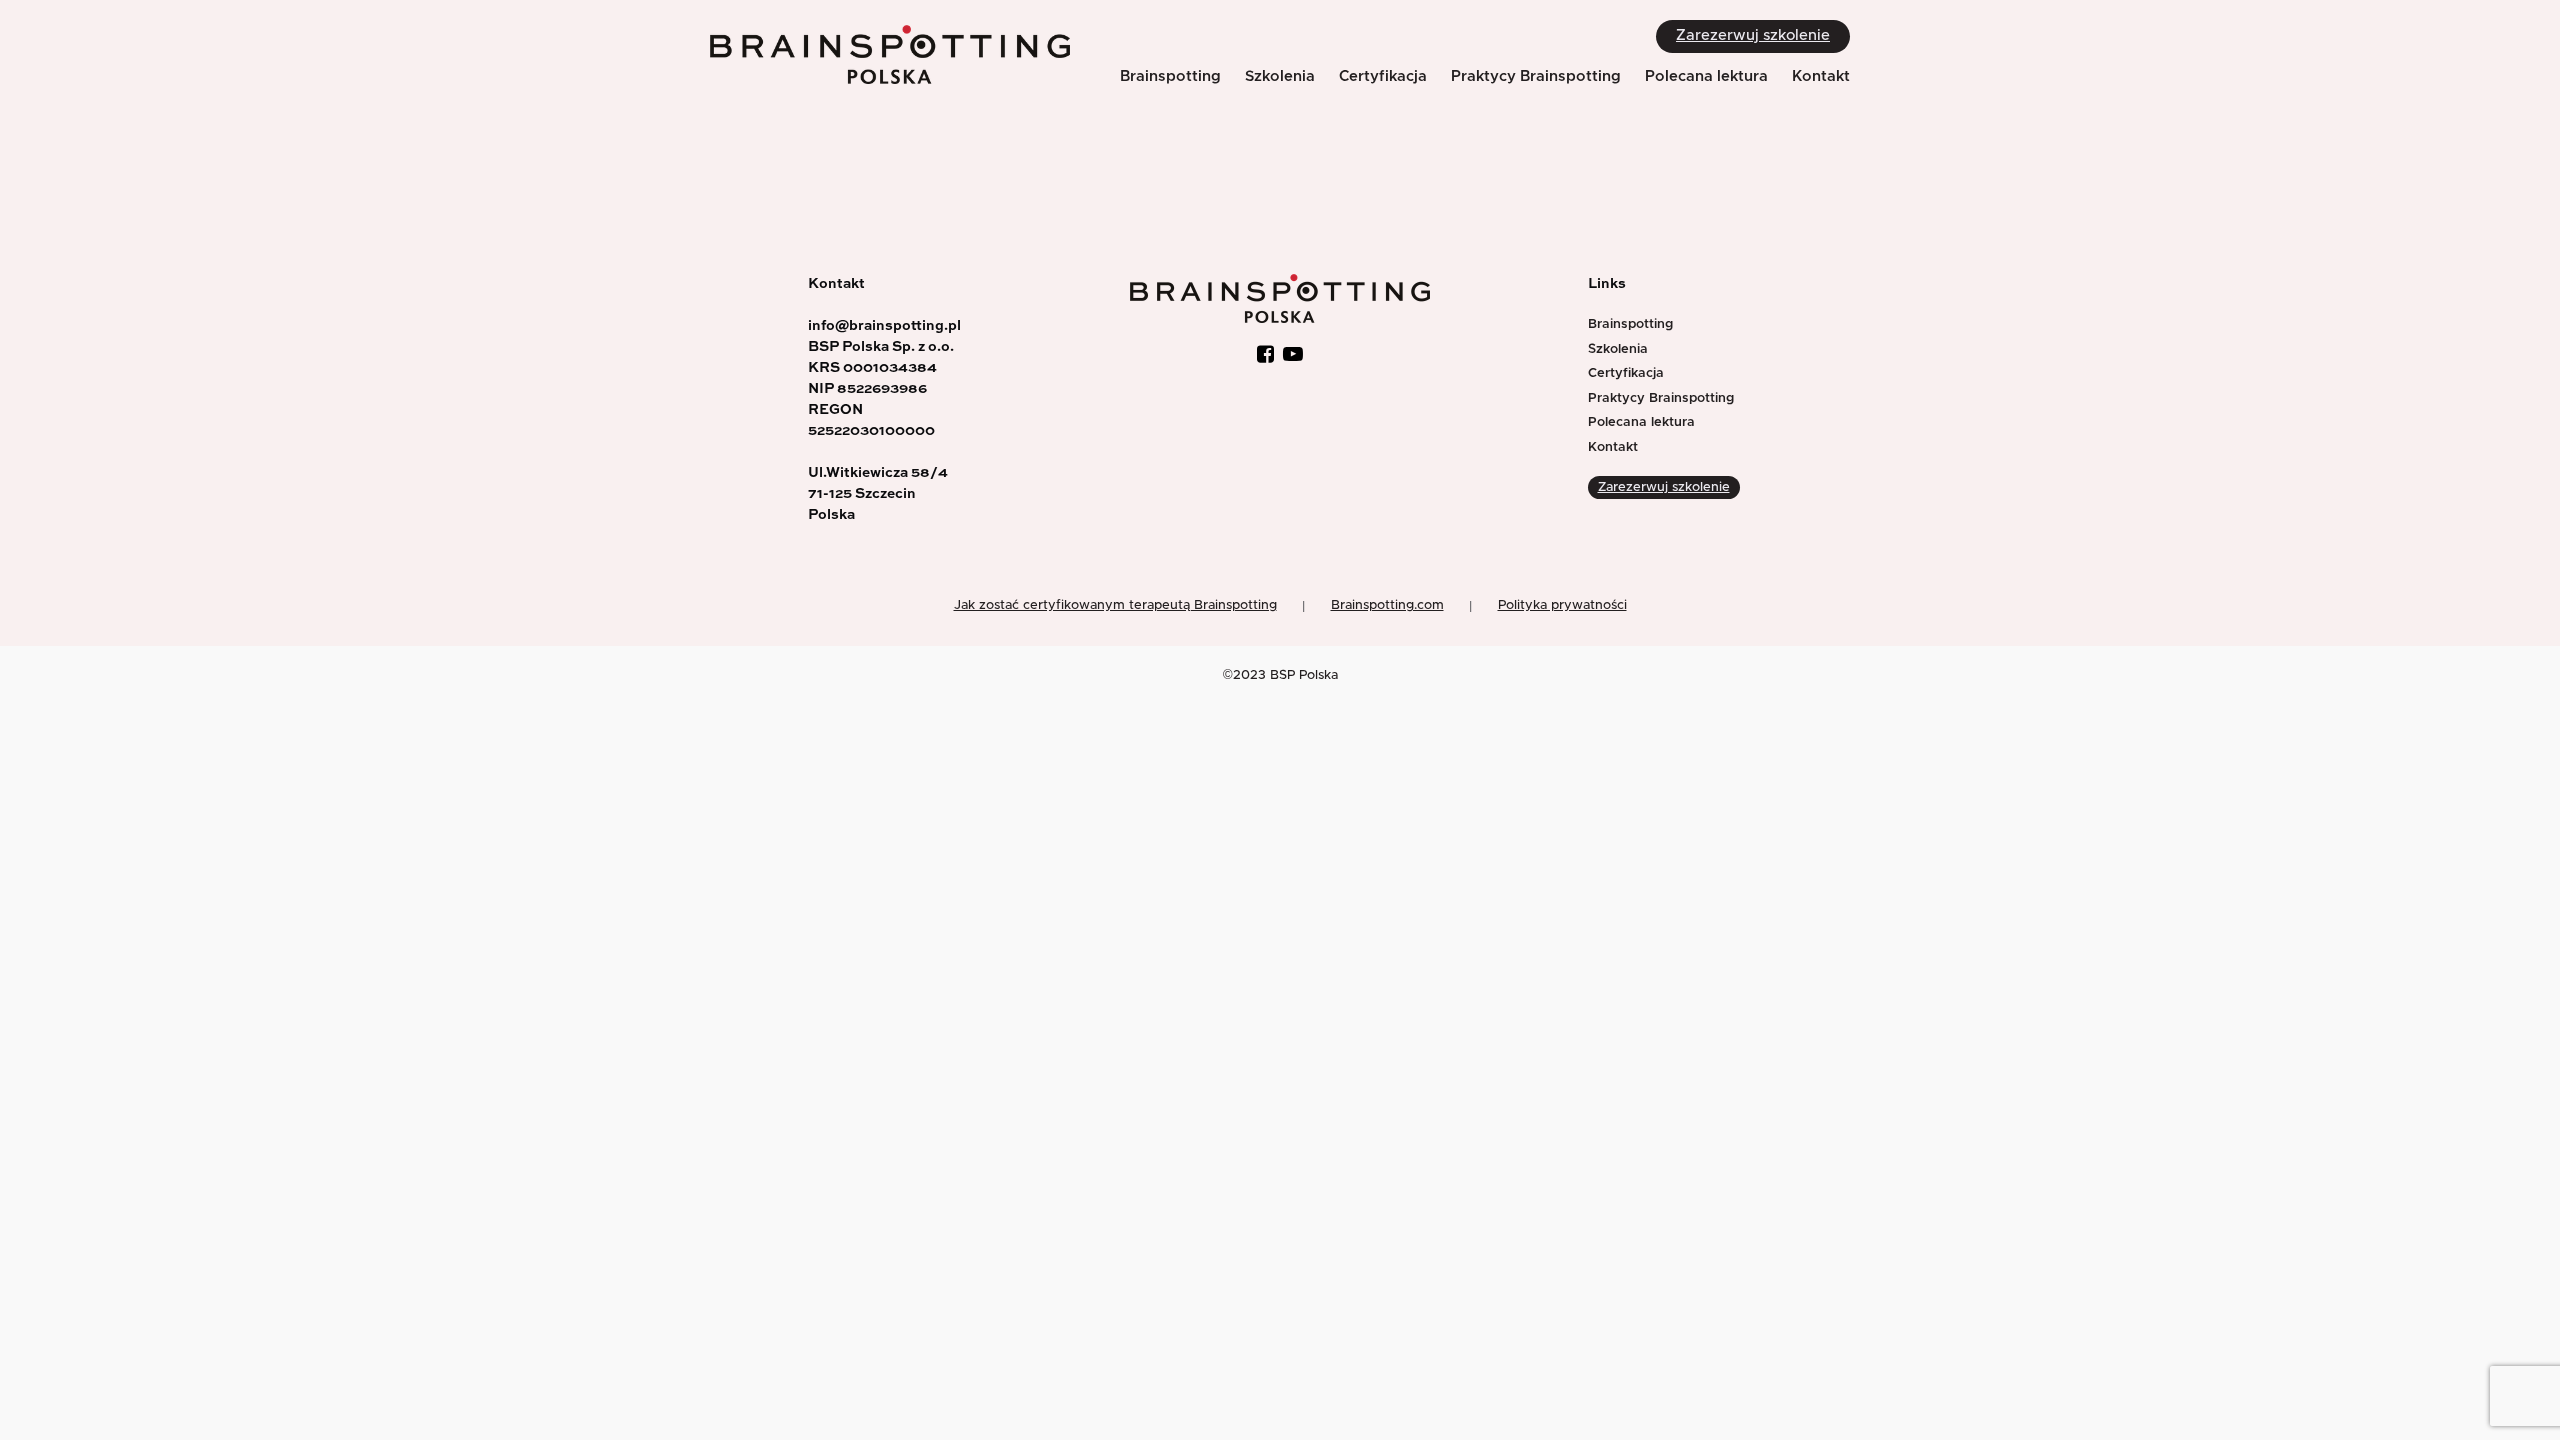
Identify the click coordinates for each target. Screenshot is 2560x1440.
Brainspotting (1170, 76)
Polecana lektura (1706, 76)
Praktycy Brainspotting (1536, 76)
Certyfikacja (1383, 76)
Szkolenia (1280, 76)
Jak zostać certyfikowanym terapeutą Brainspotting (1115, 605)
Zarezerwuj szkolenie (1753, 35)
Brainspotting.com (1387, 605)
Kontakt (1821, 76)
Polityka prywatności (1562, 605)
